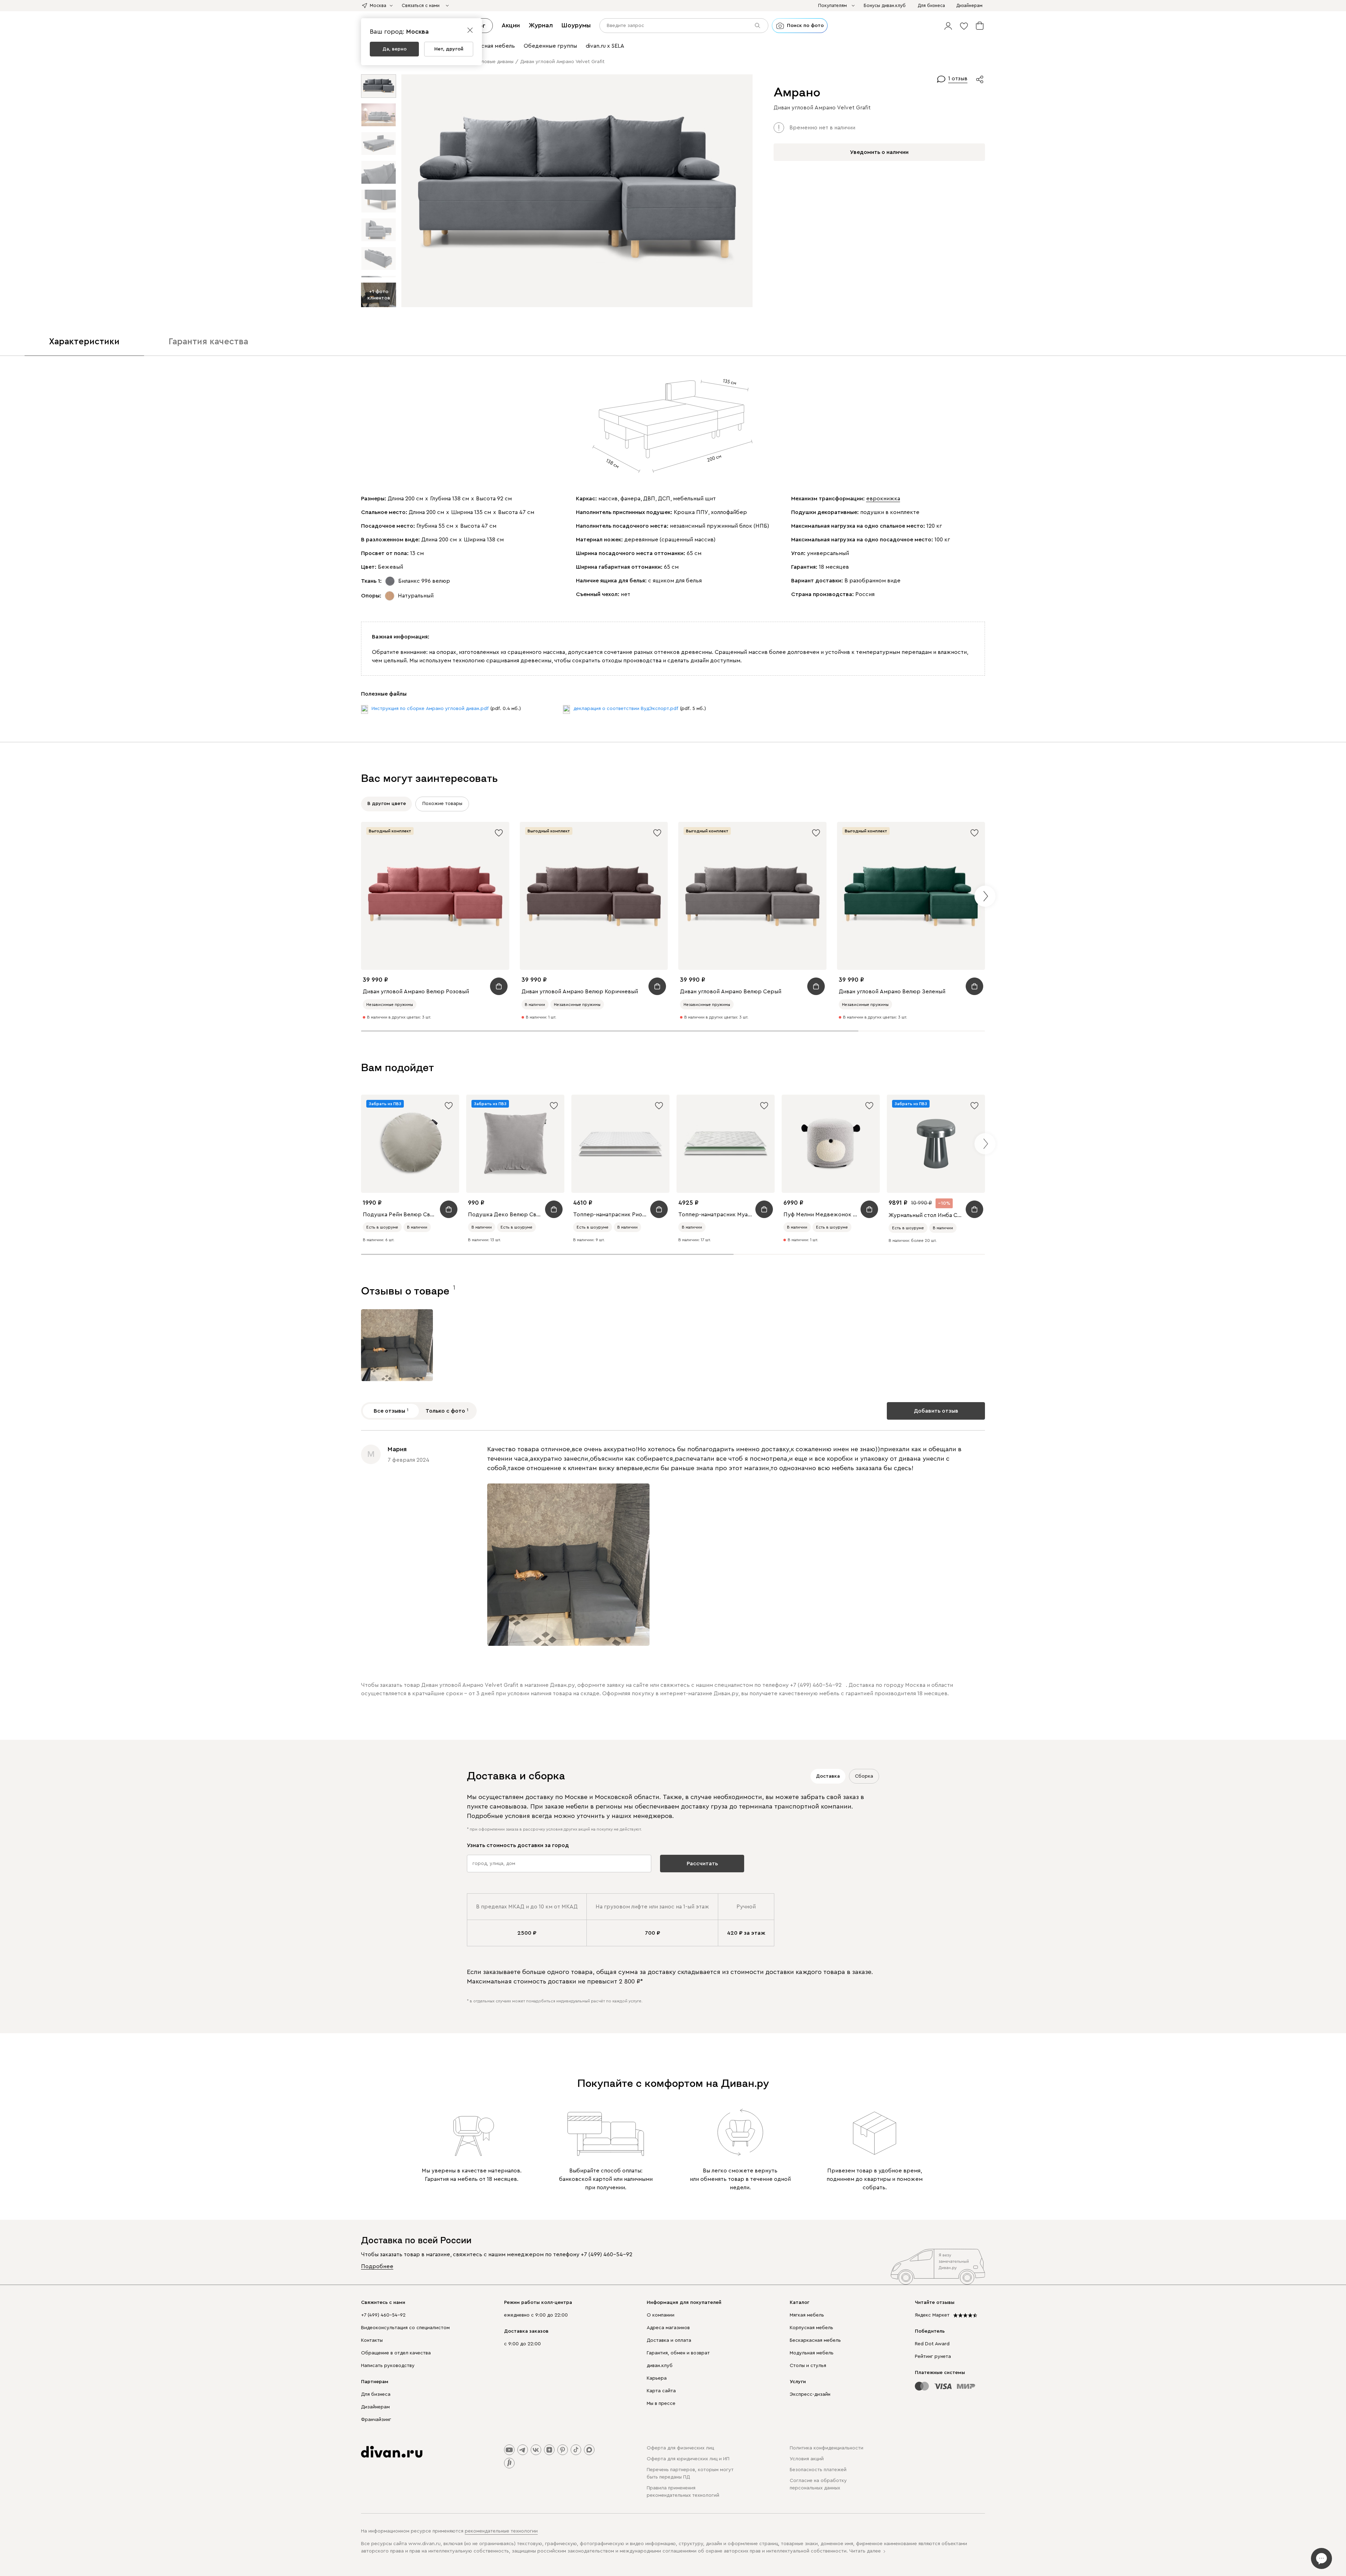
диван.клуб (660, 2366)
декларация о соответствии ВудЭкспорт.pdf (626, 709)
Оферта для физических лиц (680, 2448)
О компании (661, 2315)
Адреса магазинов (668, 2328)
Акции (511, 25)
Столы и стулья (808, 2366)
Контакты (372, 2340)
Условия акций (807, 2459)
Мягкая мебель (807, 2315)
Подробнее (377, 2266)
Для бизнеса (376, 2394)
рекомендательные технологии (501, 2531)
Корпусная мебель (811, 2328)
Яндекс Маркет (932, 2315)
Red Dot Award (932, 2344)
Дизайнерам (375, 2407)
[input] (684, 26)
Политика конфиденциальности (827, 2448)
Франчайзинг (376, 2420)
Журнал (541, 25)
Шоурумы (576, 25)
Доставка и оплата (669, 2340)
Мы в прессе (661, 2403)
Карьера (657, 2378)
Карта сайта (661, 2391)
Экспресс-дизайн (810, 2394)
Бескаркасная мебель (815, 2340)
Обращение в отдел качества (396, 2353)
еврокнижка (883, 499)
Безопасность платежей (818, 2470)
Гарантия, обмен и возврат (678, 2353)
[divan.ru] (392, 2452)
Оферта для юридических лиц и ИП (688, 2459)
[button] (948, 26)
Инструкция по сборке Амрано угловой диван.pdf (430, 709)
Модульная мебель (812, 2353)
